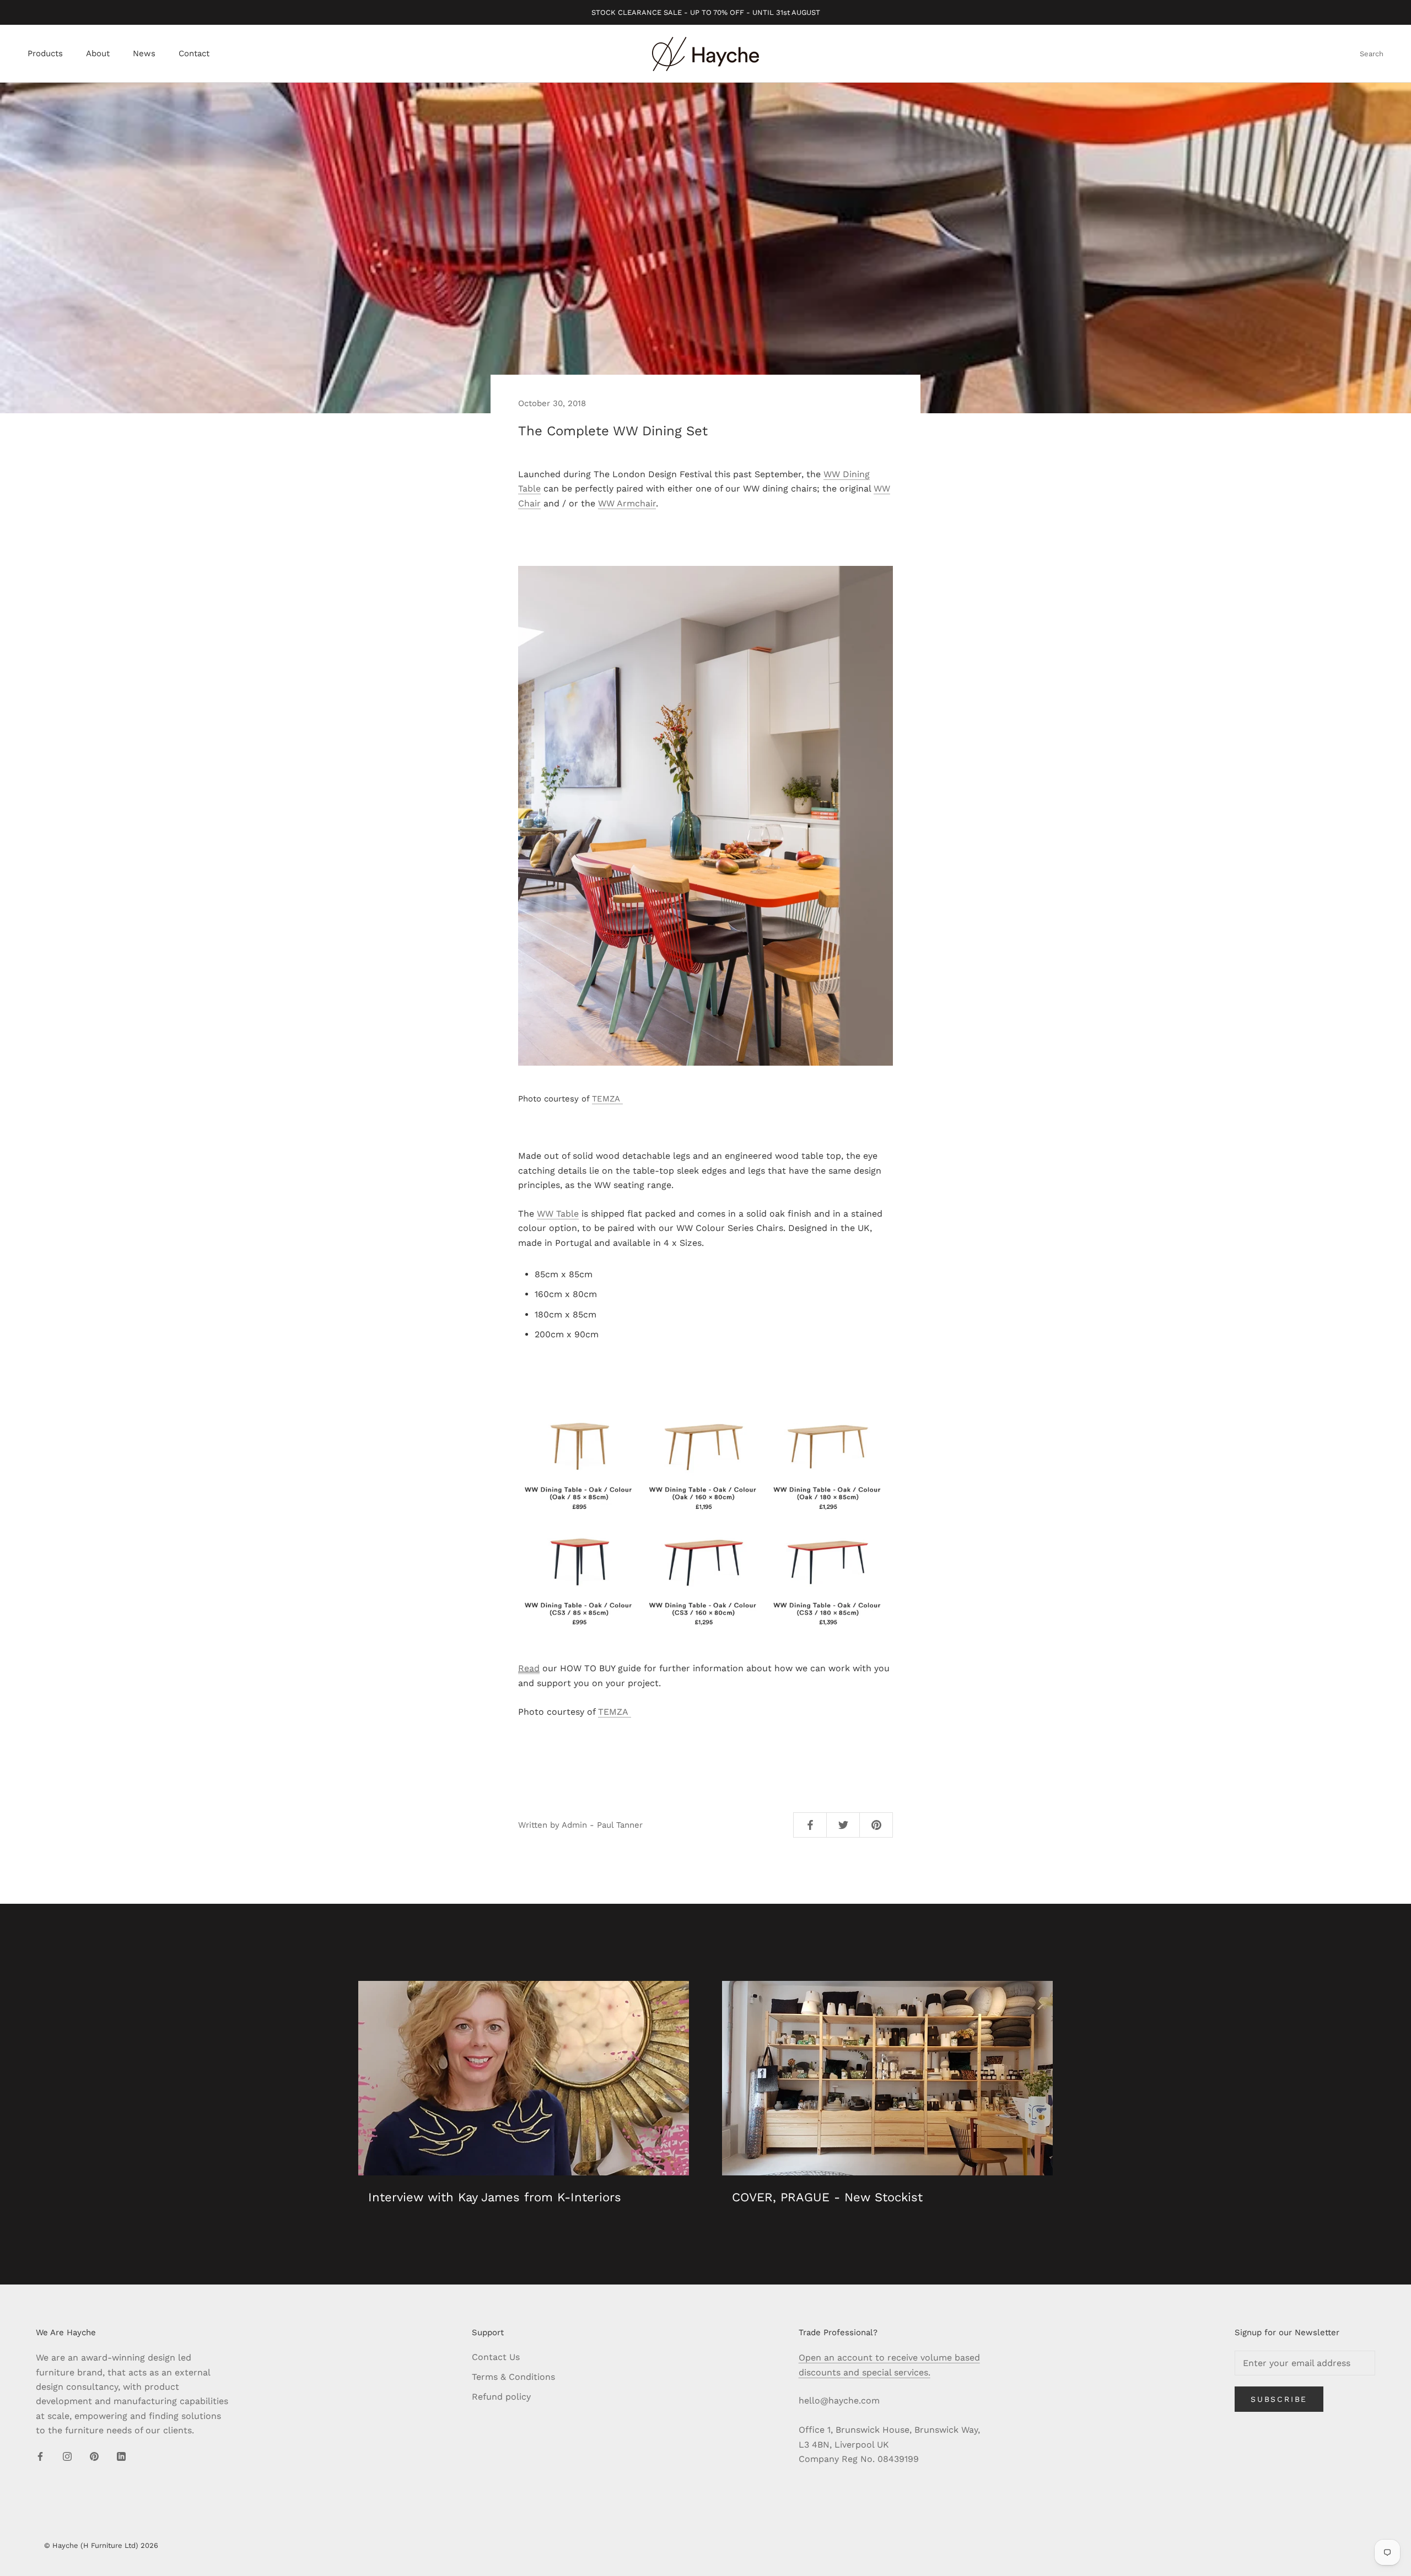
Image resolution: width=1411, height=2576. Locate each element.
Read (529, 1668)
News (144, 54)
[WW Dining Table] (705, 1517)
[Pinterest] (94, 2456)
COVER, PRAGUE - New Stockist (827, 2197)
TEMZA (607, 1099)
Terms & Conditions (513, 2377)
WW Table (558, 1214)
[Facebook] (40, 2456)
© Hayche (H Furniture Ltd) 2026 (101, 2545)
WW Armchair (627, 503)
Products (45, 54)
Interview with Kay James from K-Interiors (495, 2197)
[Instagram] (67, 2456)
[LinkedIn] (121, 2456)
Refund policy (501, 2397)
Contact (194, 54)
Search (1372, 54)
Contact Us (496, 2357)
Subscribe (1279, 2399)
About (98, 54)
